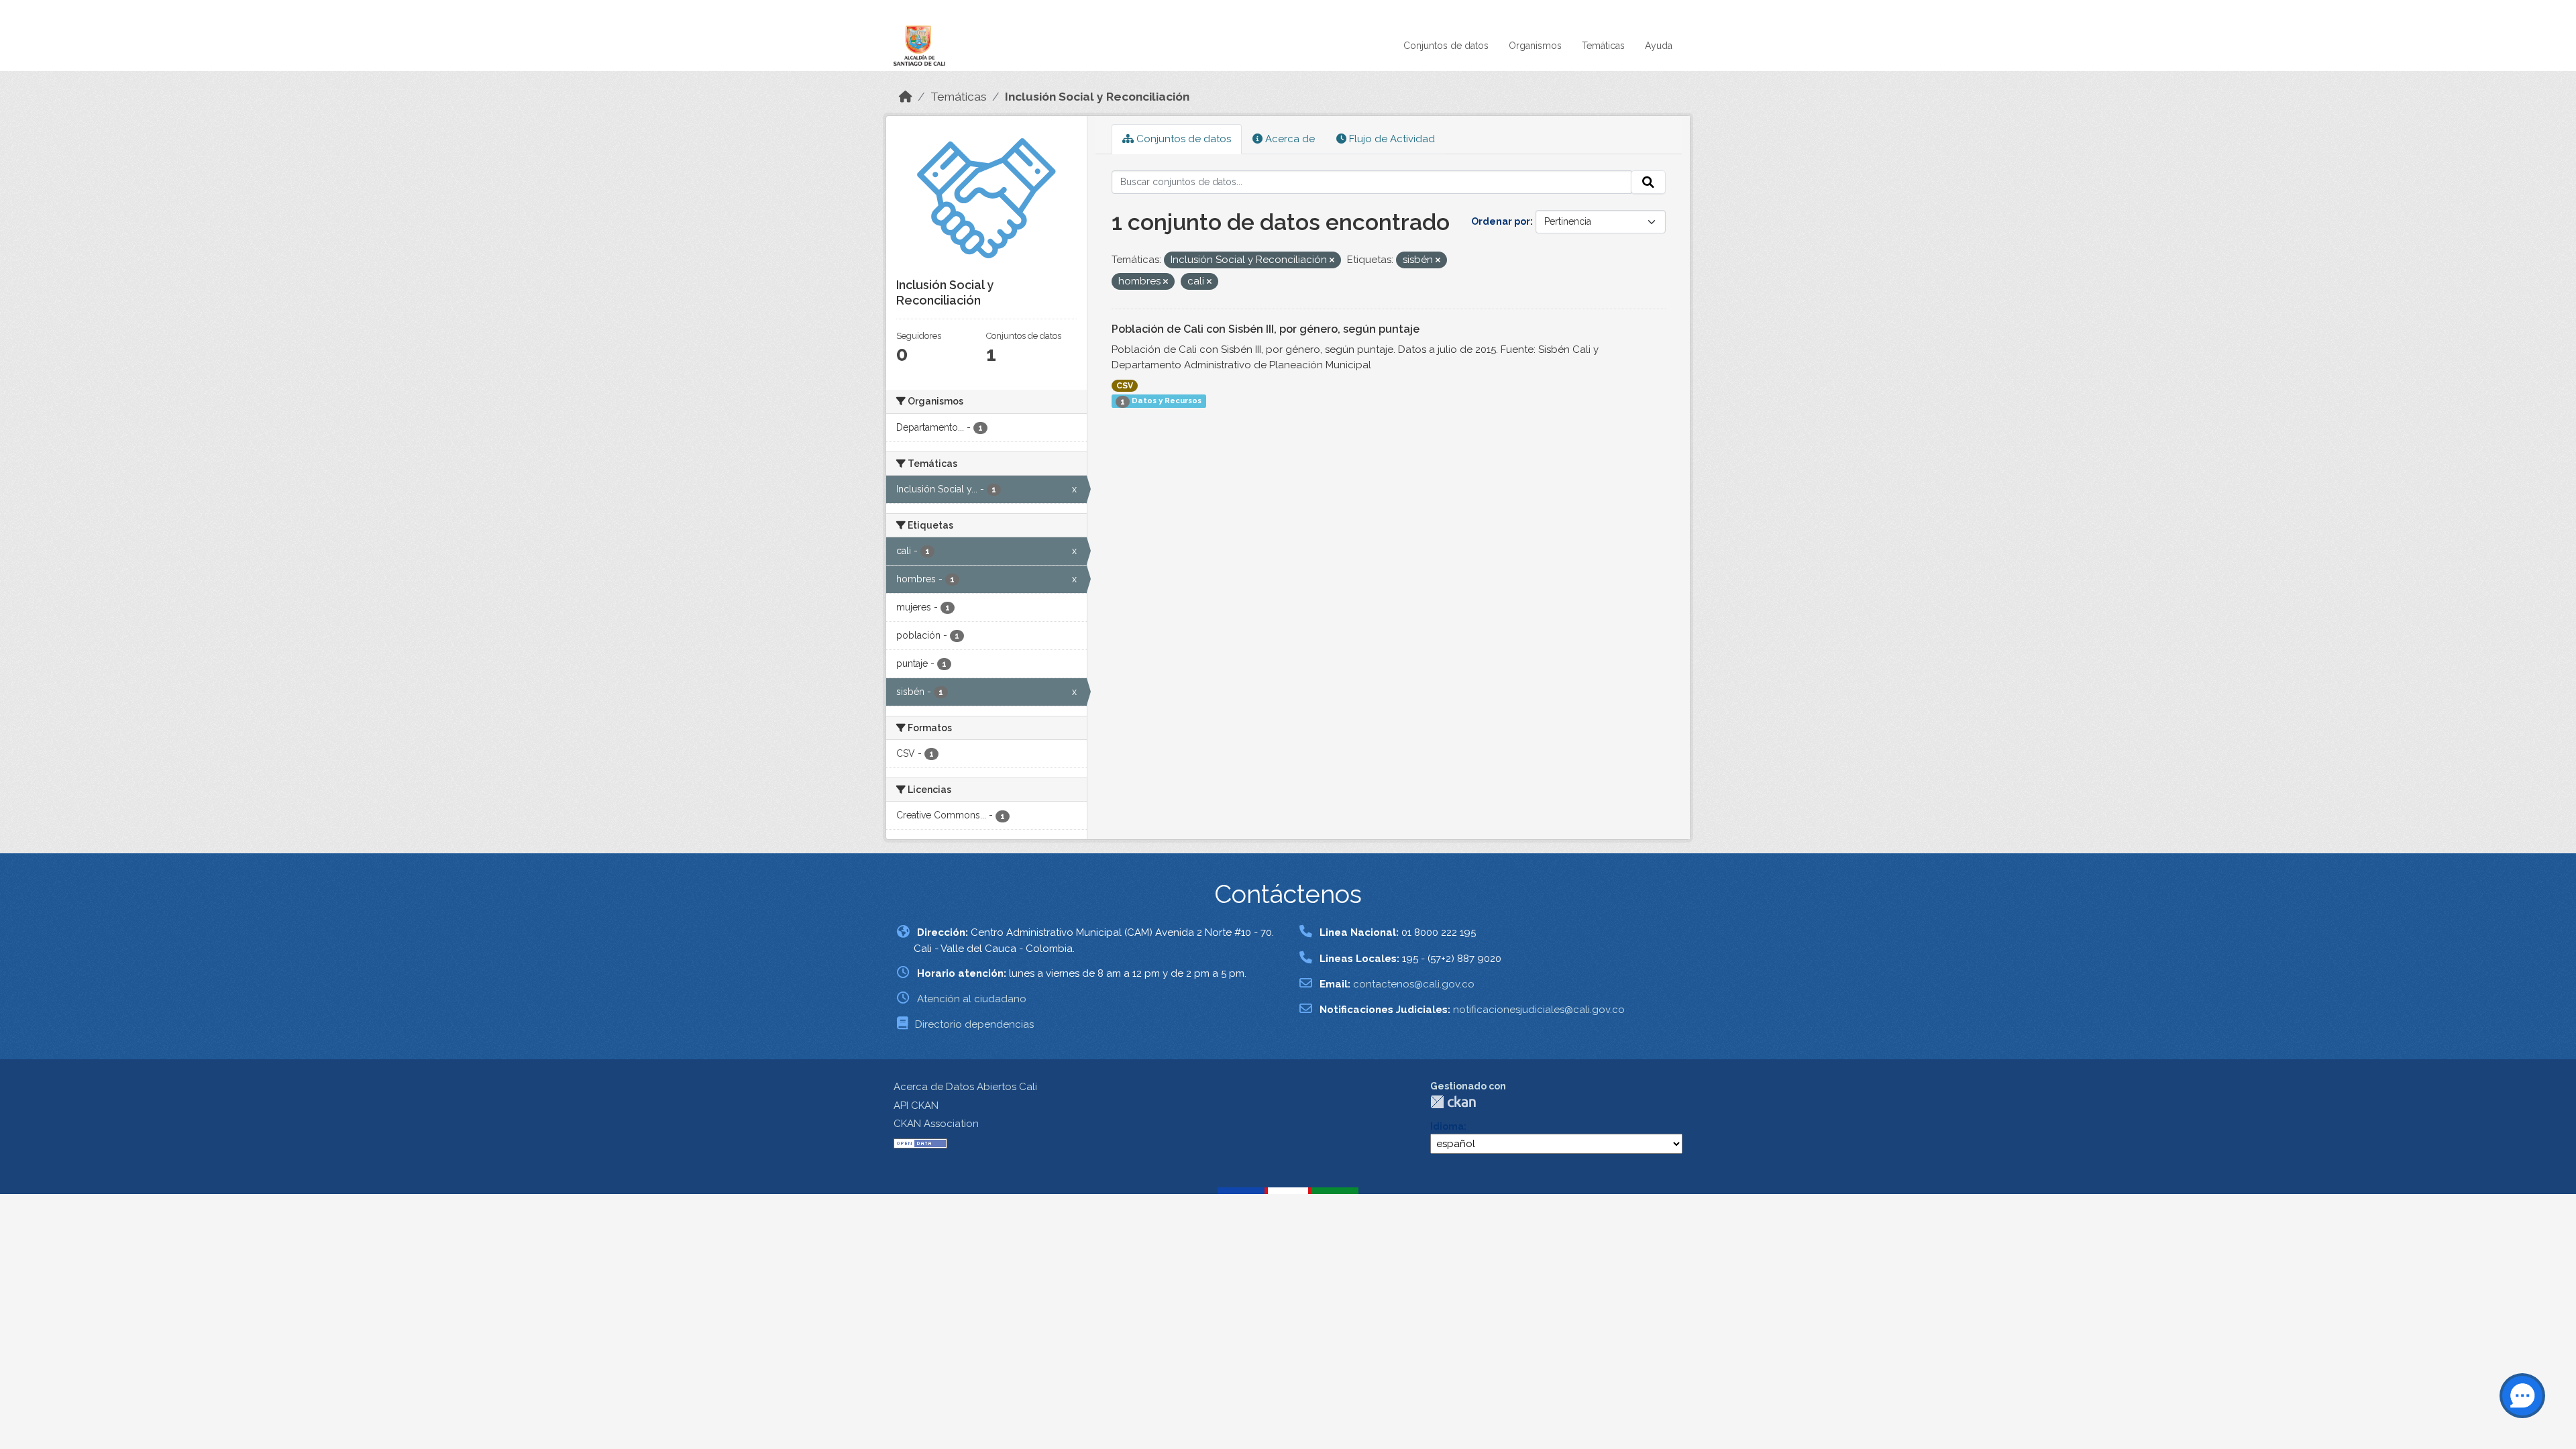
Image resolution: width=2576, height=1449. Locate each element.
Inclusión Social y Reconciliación (1097, 97)
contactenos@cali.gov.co (1414, 984)
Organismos (1535, 46)
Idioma (1447, 1126)
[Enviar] (1648, 182)
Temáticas (1603, 46)
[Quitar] (1332, 261)
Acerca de (1289, 139)
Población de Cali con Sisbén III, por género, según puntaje (1266, 329)
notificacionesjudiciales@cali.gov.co (1539, 1010)
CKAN (1453, 1102)
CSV (1125, 386)
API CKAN (916, 1106)
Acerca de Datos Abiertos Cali (965, 1087)
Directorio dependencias (974, 1024)
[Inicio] (906, 97)
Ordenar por (1501, 221)
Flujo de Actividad (1391, 139)
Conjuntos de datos (1446, 46)
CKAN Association (936, 1124)
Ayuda (1659, 46)
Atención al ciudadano (972, 999)
